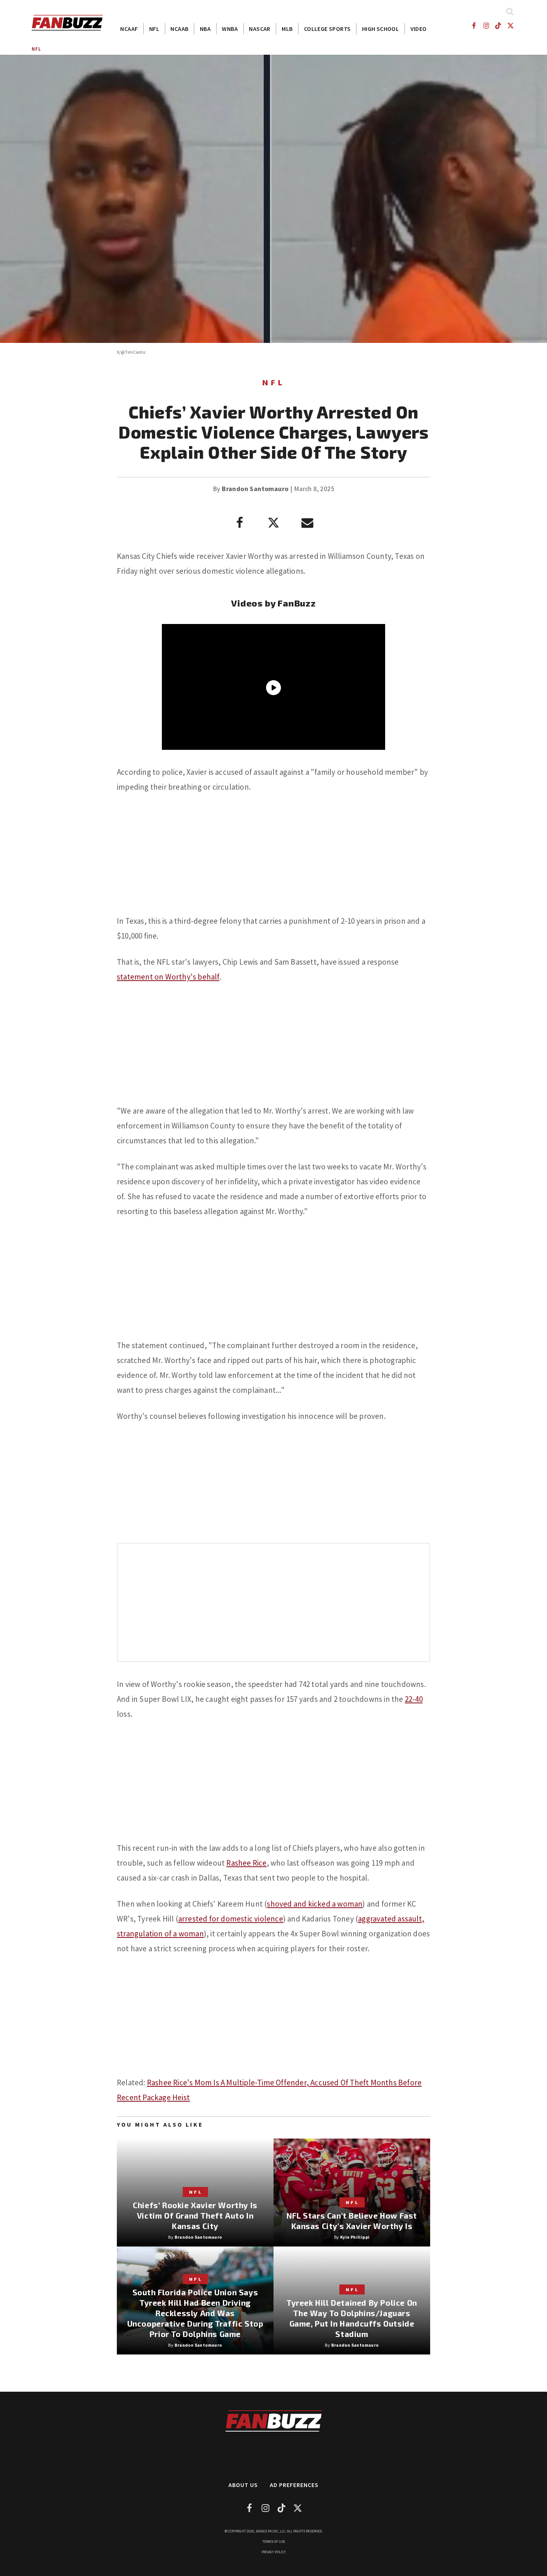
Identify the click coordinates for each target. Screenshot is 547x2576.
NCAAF (129, 29)
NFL (154, 29)
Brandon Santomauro (255, 489)
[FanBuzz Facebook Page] (474, 26)
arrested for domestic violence (231, 1919)
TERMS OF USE (274, 2542)
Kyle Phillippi (355, 2237)
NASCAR (260, 29)
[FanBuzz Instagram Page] (486, 26)
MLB (287, 29)
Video (419, 29)
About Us (243, 2485)
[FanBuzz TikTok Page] (498, 26)
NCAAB (179, 29)
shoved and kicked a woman (315, 1904)
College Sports (327, 29)
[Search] (510, 11)
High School (380, 29)
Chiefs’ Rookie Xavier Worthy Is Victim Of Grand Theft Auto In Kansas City (195, 2215)
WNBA (230, 29)
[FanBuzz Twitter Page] (511, 26)
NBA (205, 29)
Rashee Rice (246, 1863)
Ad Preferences (294, 2485)
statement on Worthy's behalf (168, 977)
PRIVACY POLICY (274, 2552)
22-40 (414, 1699)
